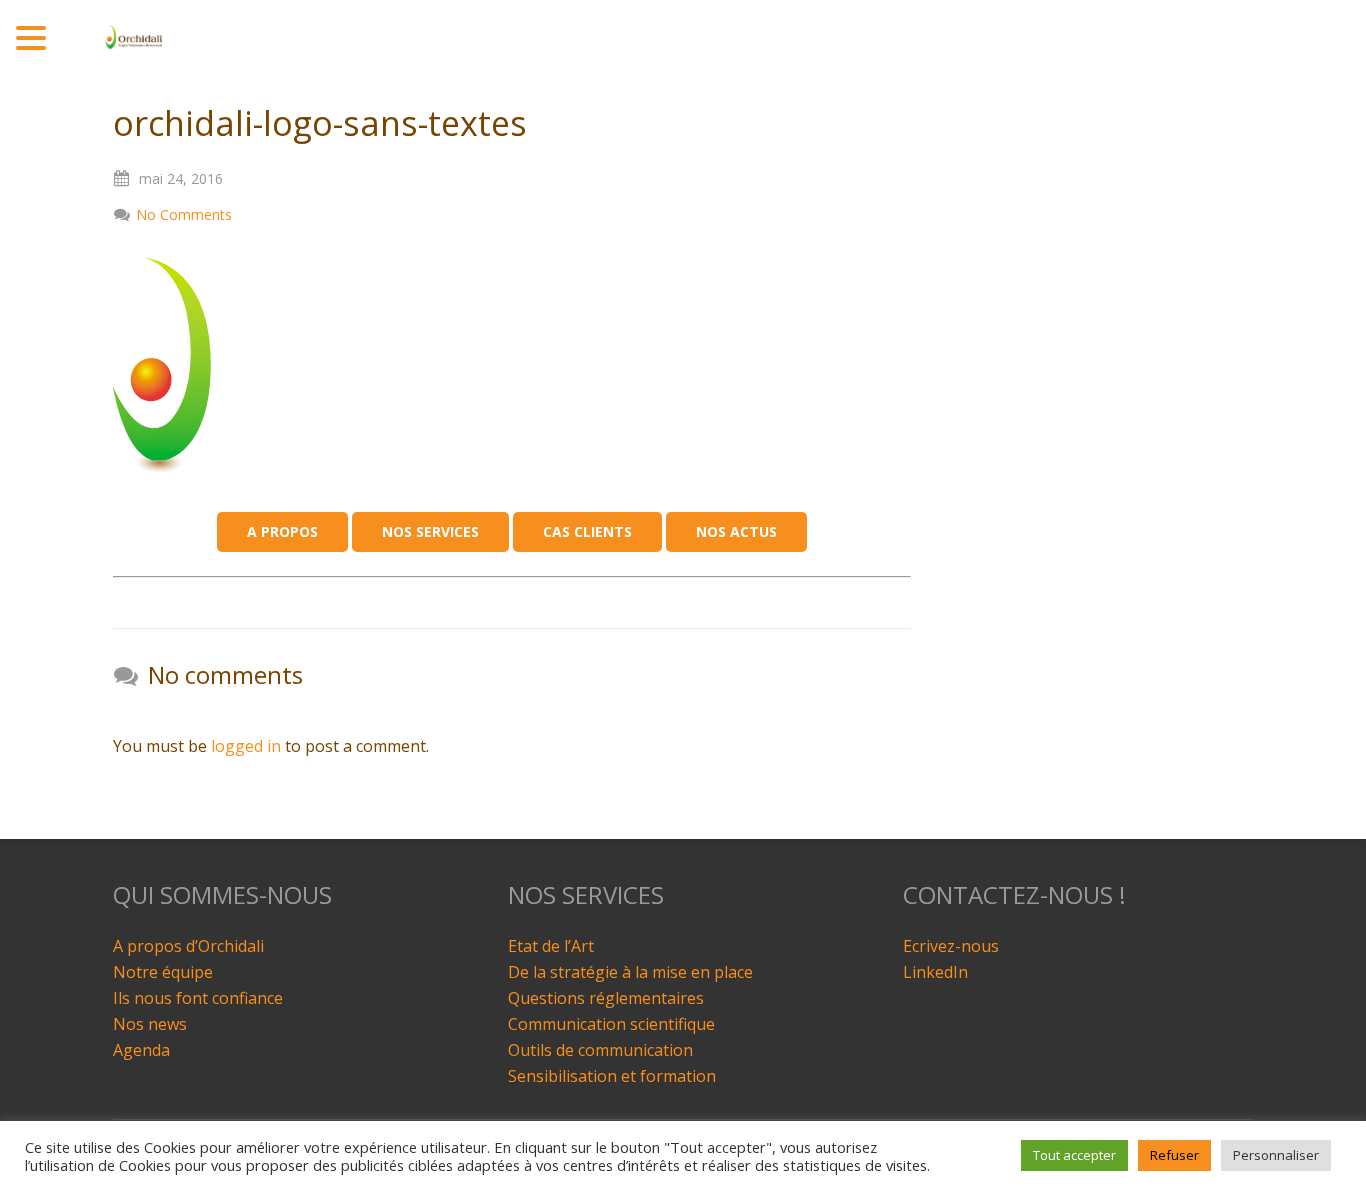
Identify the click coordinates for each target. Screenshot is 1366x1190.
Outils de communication (600, 1050)
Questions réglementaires (606, 998)
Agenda (141, 1050)
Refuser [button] (1174, 1155)
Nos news (150, 1024)
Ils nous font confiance (198, 998)
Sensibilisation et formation (612, 1076)
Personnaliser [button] (1276, 1155)
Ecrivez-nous (951, 946)
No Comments (184, 214)
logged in (246, 746)
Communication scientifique (611, 1024)
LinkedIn (935, 972)
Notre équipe (163, 972)
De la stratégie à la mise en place (630, 972)
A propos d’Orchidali (188, 946)
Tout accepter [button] (1074, 1155)
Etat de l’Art (551, 946)
